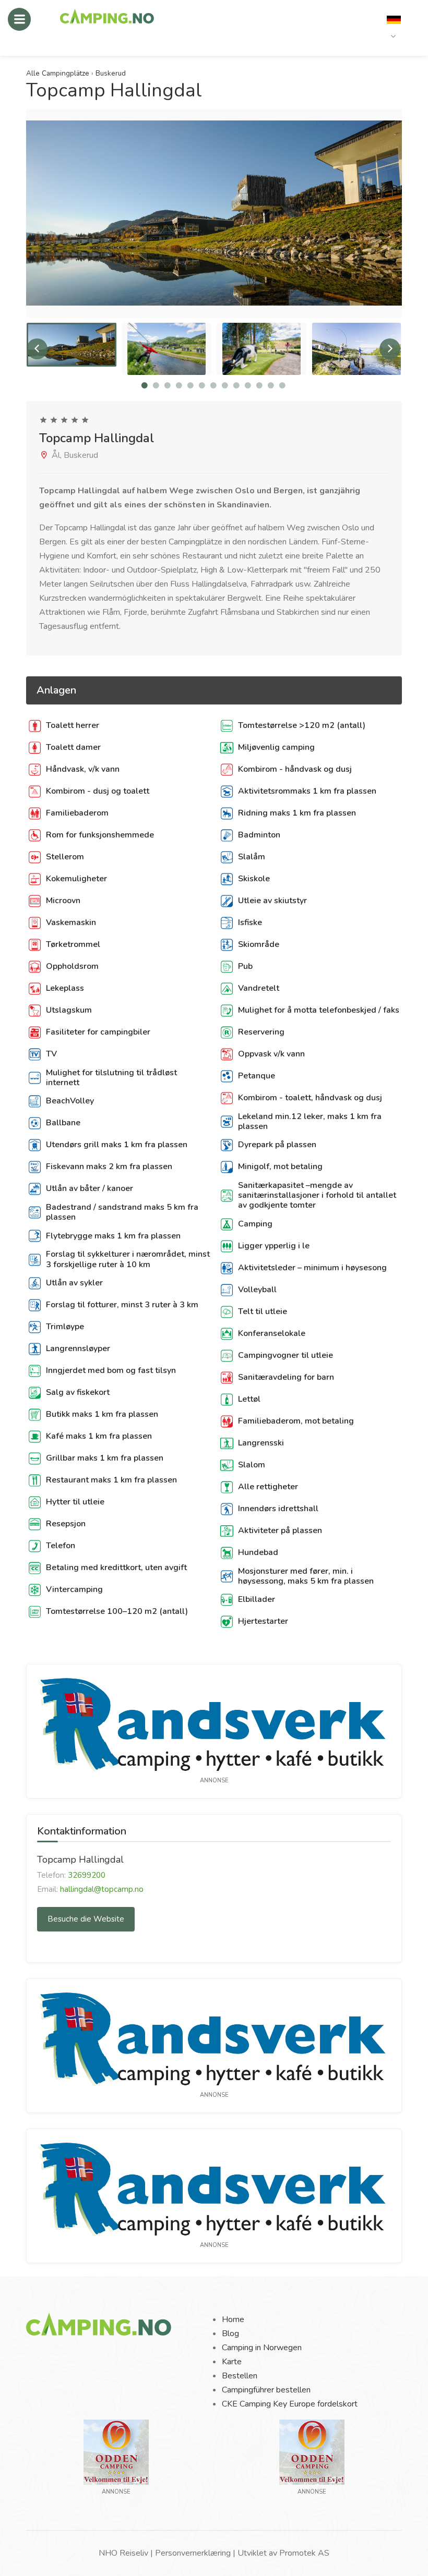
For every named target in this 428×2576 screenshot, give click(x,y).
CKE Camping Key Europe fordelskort (290, 2404)
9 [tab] (236, 385)
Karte (232, 2362)
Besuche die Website (86, 1919)
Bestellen (240, 2376)
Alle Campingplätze (58, 73)
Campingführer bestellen (266, 2390)
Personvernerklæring (193, 2553)
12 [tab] (271, 385)
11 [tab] (259, 385)
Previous (35, 224)
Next (393, 224)
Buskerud (111, 73)
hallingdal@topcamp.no (102, 1889)
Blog (230, 2334)
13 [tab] (282, 385)
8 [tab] (225, 385)
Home (233, 2319)
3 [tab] (168, 385)
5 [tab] (191, 385)
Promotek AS (304, 2553)
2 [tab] (156, 385)
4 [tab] (179, 385)
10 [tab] (248, 385)
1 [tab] (145, 385)
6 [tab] (202, 385)
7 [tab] (213, 385)
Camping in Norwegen (262, 2348)
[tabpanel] (72, 345)
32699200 (87, 1875)
